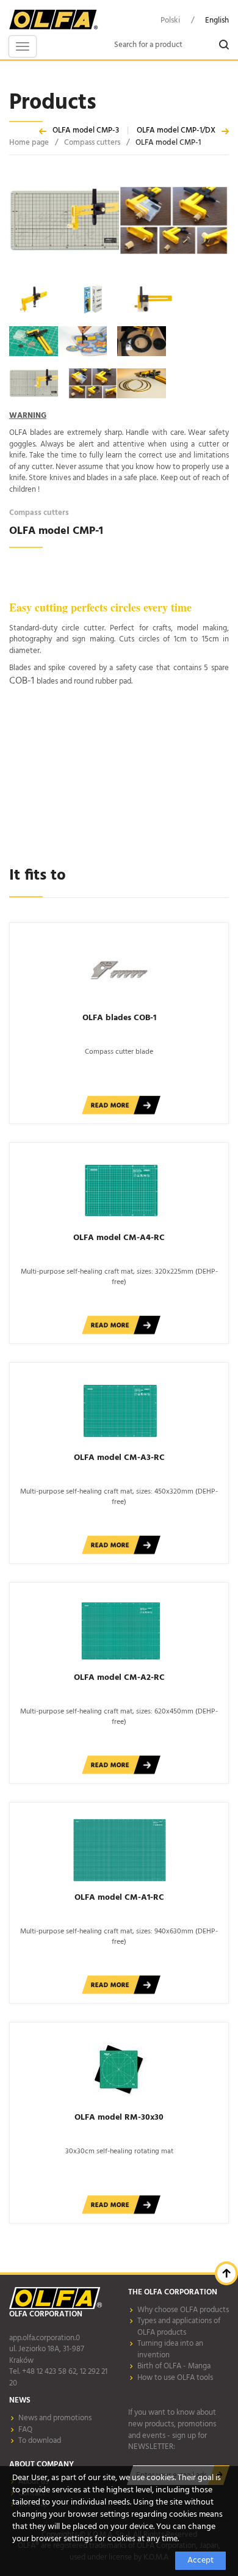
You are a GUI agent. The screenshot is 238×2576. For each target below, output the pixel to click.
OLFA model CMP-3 (86, 130)
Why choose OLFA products (183, 2310)
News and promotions (55, 2418)
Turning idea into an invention (170, 2349)
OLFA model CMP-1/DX (176, 130)
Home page (29, 143)
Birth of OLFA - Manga (174, 2366)
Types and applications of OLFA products (179, 2327)
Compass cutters (92, 143)
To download (40, 2441)
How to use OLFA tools (175, 2378)
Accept (200, 2560)
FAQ (25, 2430)
